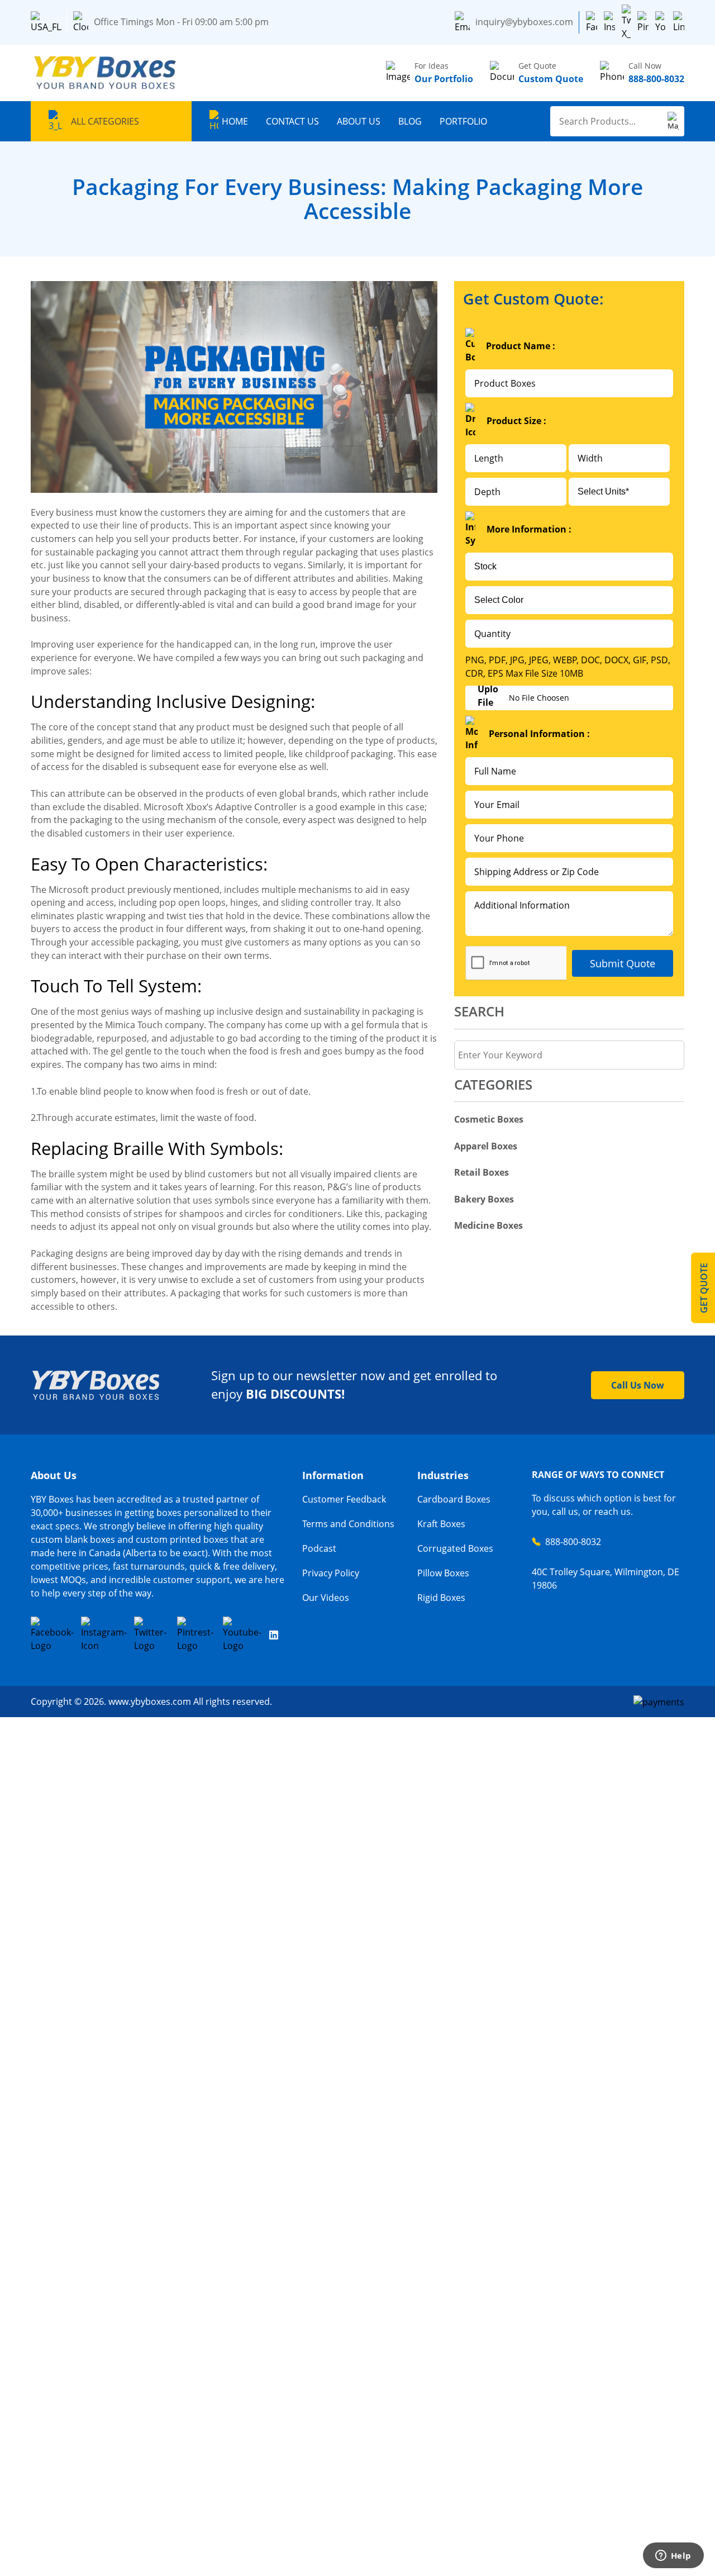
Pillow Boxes (443, 1573)
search (479, 1011)
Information (333, 1475)
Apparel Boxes (486, 1146)
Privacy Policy (331, 1573)
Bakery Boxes (484, 1199)
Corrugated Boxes (455, 1548)
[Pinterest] (643, 22)
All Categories (105, 121)
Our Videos (326, 1598)
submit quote (623, 963)
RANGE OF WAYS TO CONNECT (598, 1475)
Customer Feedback (344, 1499)
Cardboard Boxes (454, 1499)
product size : (516, 421)
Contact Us (292, 121)
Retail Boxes (482, 1172)
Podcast (319, 1548)
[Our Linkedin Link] (274, 1634)
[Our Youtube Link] (243, 1634)
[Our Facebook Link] (52, 1634)
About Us (359, 121)
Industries (443, 1475)
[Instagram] (609, 22)
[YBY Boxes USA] (106, 73)
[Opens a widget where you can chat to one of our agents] (673, 2556)
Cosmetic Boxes (489, 1119)
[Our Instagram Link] (104, 1634)
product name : (521, 346)
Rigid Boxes (441, 1598)
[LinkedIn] (679, 22)
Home (235, 121)
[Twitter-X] (626, 22)
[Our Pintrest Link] (196, 1634)
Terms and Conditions (348, 1524)
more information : (529, 529)
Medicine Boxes (488, 1225)
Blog (410, 121)
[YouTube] (661, 22)
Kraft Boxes (441, 1524)
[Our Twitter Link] (152, 1634)
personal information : (539, 734)
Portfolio (463, 121)
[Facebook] (592, 22)
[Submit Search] (673, 121)
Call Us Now (638, 1385)
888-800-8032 (573, 1542)
